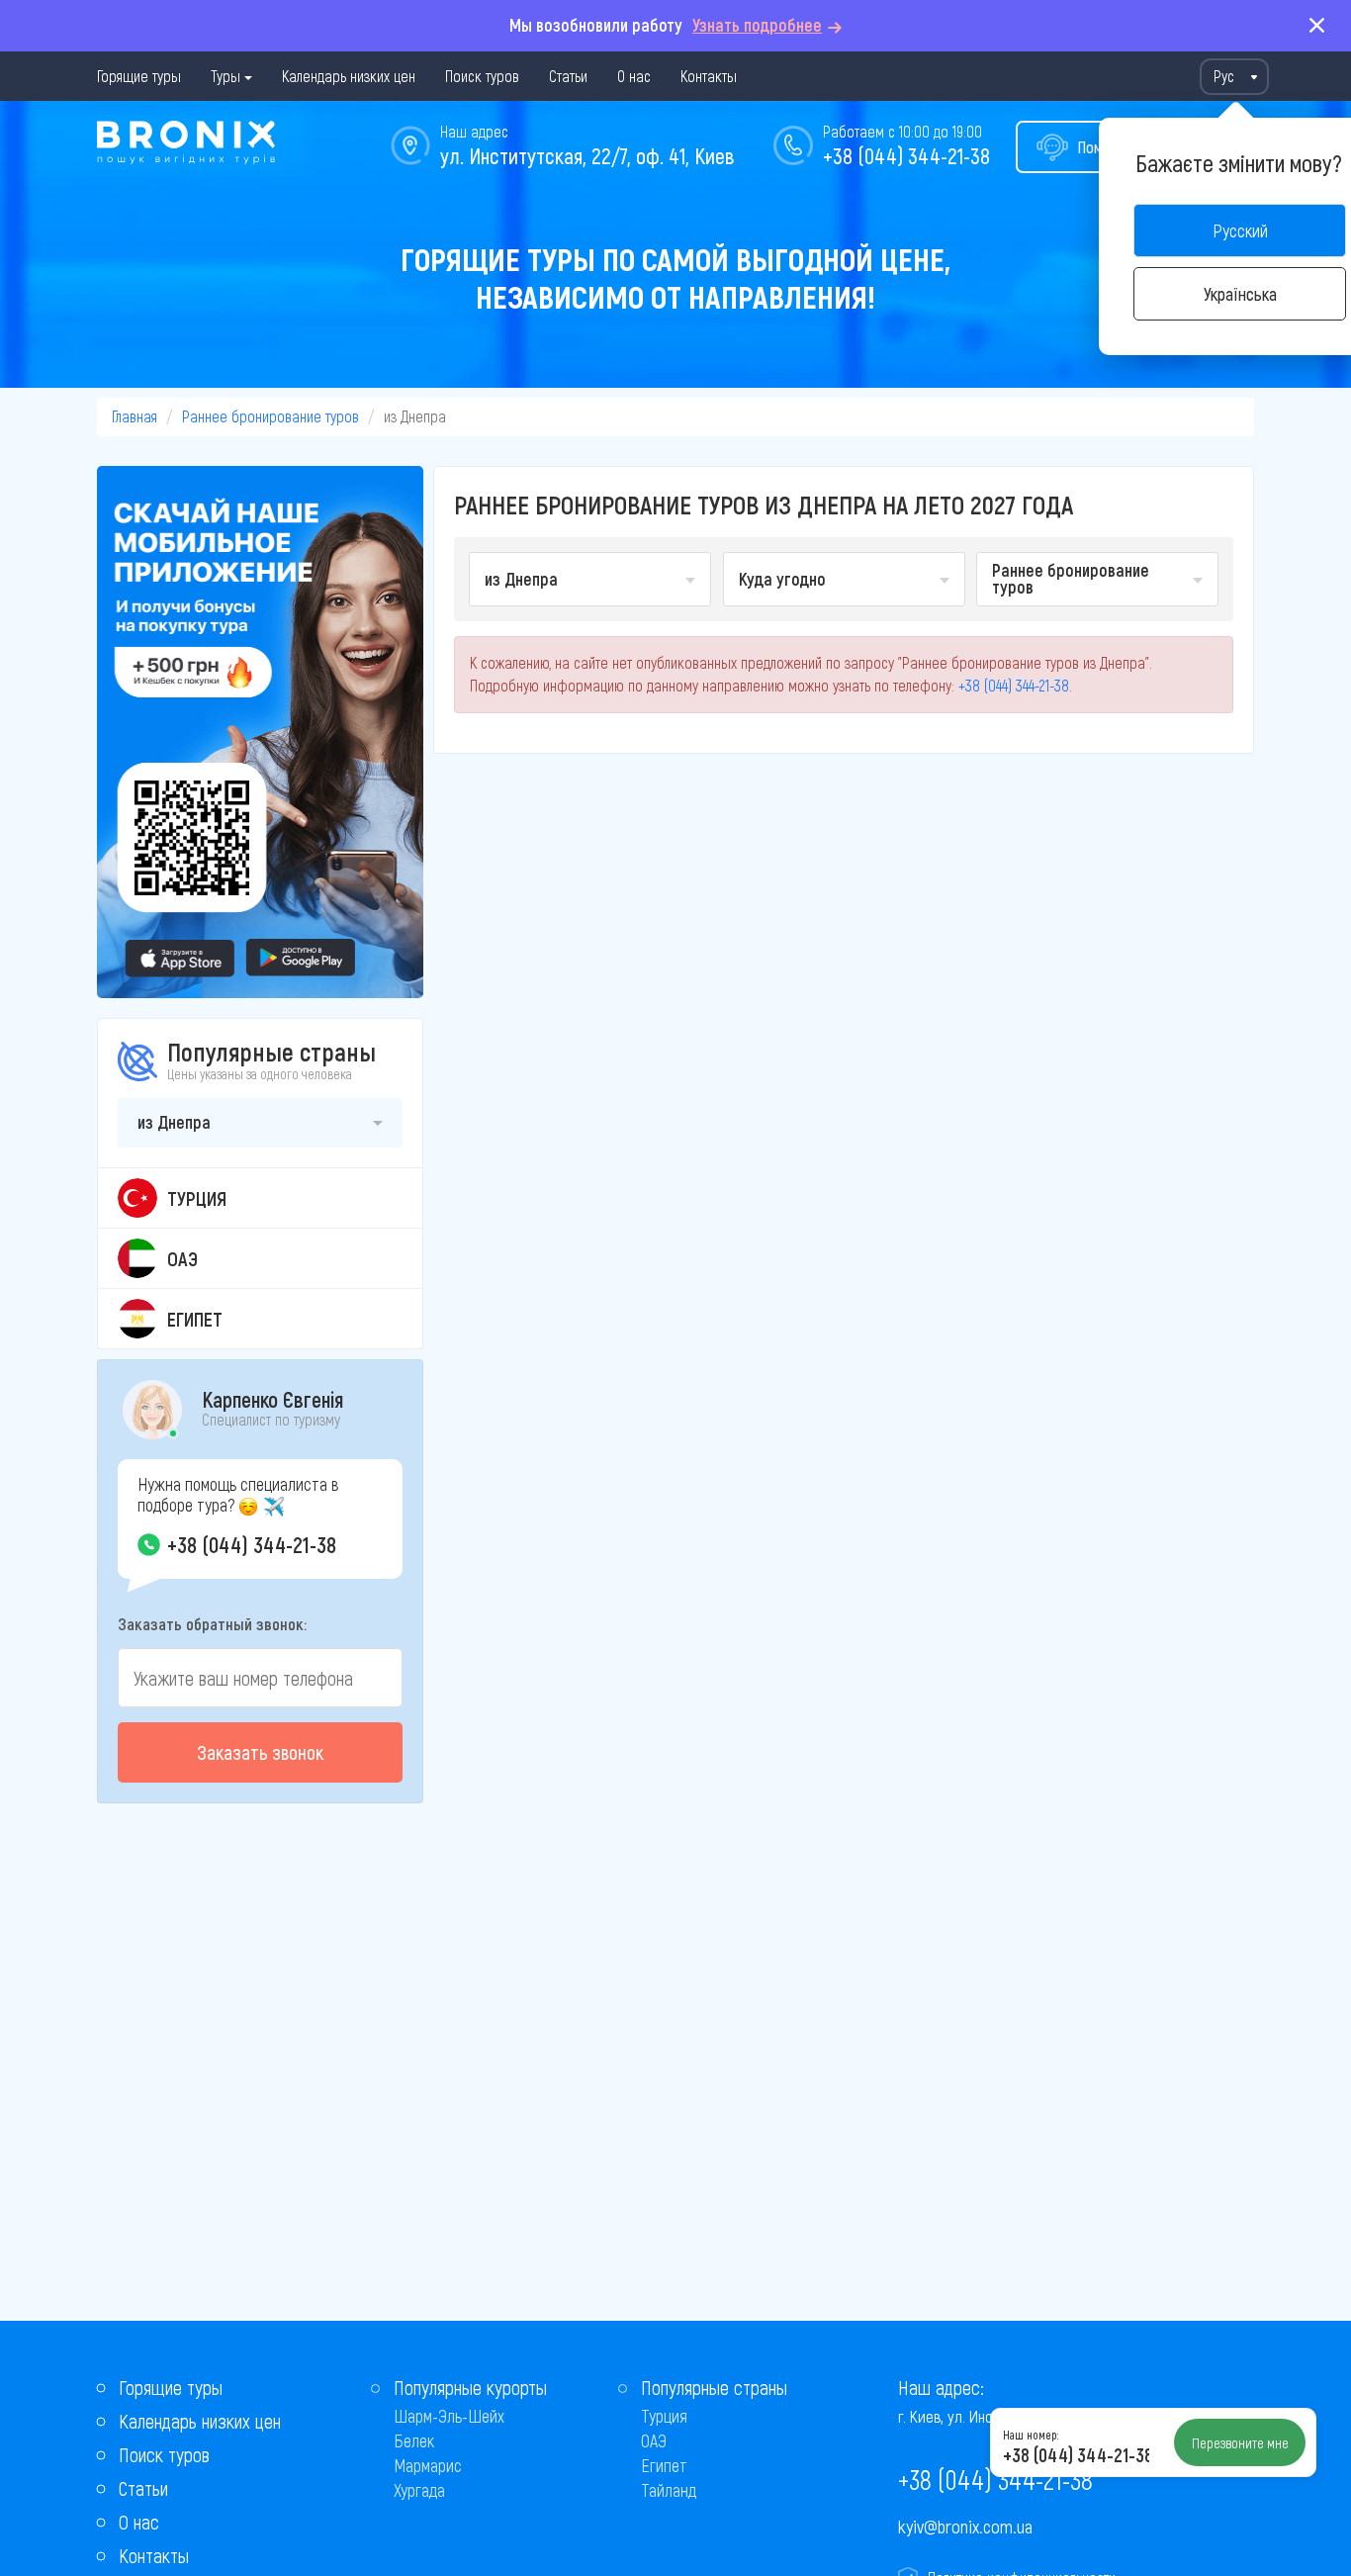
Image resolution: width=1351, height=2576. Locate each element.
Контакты (709, 76)
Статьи (568, 76)
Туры (225, 76)
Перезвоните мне (1240, 2442)
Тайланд (669, 2490)
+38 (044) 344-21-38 (906, 155)
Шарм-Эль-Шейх (449, 2416)
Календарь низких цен (349, 76)
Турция (664, 2416)
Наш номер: (1031, 2435)
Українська (1240, 294)
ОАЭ (654, 2440)
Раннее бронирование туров (270, 416)
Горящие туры (139, 76)
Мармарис (428, 2465)
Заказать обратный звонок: (212, 1623)
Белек (414, 2440)
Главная (135, 416)
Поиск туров (482, 76)
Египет (664, 2465)
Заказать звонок (260, 1752)
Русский (1240, 230)
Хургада (419, 2490)
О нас (634, 76)
